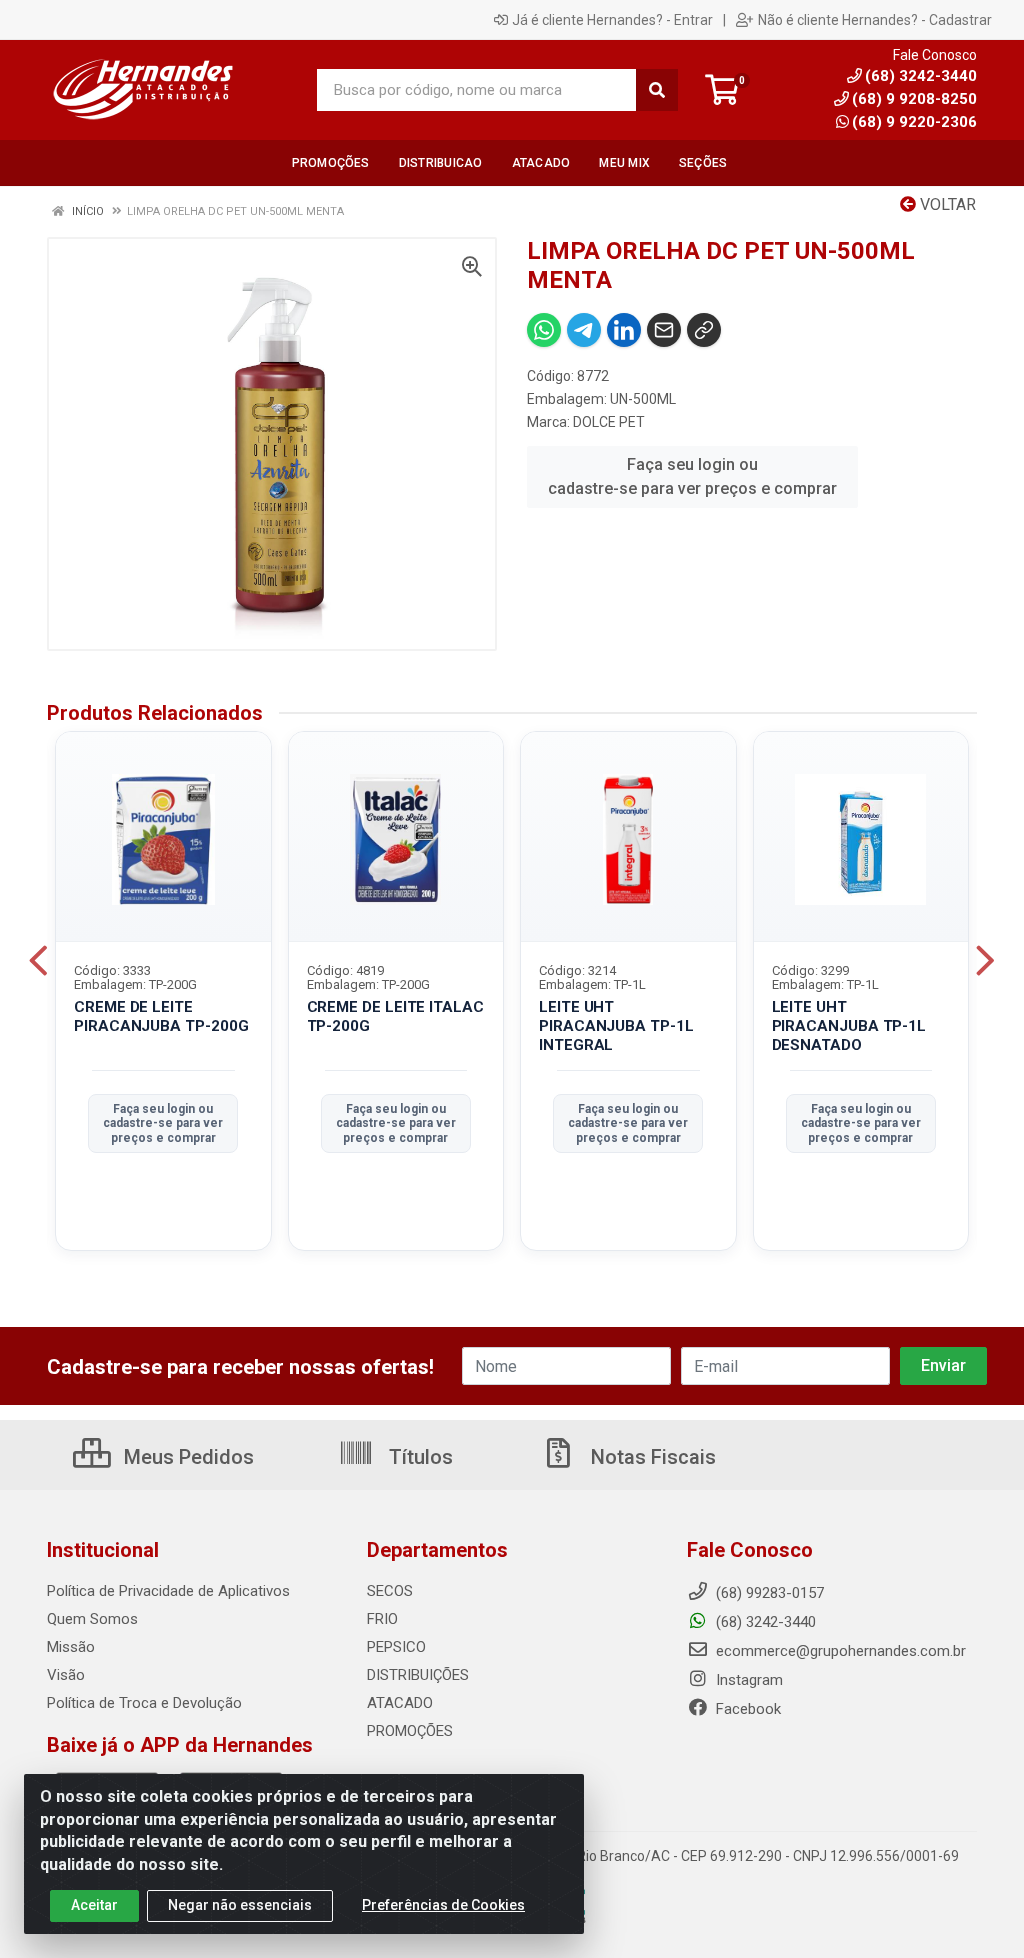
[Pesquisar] (657, 90)
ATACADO (400, 1703)
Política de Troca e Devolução (144, 1703)
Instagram (747, 1680)
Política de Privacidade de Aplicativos (168, 1591)
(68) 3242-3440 (764, 1622)
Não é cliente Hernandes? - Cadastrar (875, 20)
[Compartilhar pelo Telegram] (584, 330)
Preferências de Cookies (443, 1905)
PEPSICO (396, 1647)
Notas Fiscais (651, 1457)
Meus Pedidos (186, 1457)
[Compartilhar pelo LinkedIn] (624, 330)
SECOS (390, 1591)
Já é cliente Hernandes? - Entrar (612, 20)
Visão (66, 1675)
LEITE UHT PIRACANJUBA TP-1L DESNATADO (849, 1026)
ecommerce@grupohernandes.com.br (839, 1651)
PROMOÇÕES (410, 1731)
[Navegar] (38, 961)
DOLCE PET (609, 422)
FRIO (382, 1619)
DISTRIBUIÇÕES (418, 1675)
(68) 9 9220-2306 (914, 122)
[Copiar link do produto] (704, 330)
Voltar (946, 204)
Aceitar (94, 1905)
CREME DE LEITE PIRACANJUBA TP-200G (161, 1016)
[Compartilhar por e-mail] (664, 330)
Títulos (418, 1457)
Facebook (746, 1709)
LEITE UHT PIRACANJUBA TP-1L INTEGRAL (616, 1026)
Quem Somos (92, 1619)
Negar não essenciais (240, 1905)
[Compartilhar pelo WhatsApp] (544, 330)
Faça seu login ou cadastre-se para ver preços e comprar (692, 476)
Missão (71, 1647)
